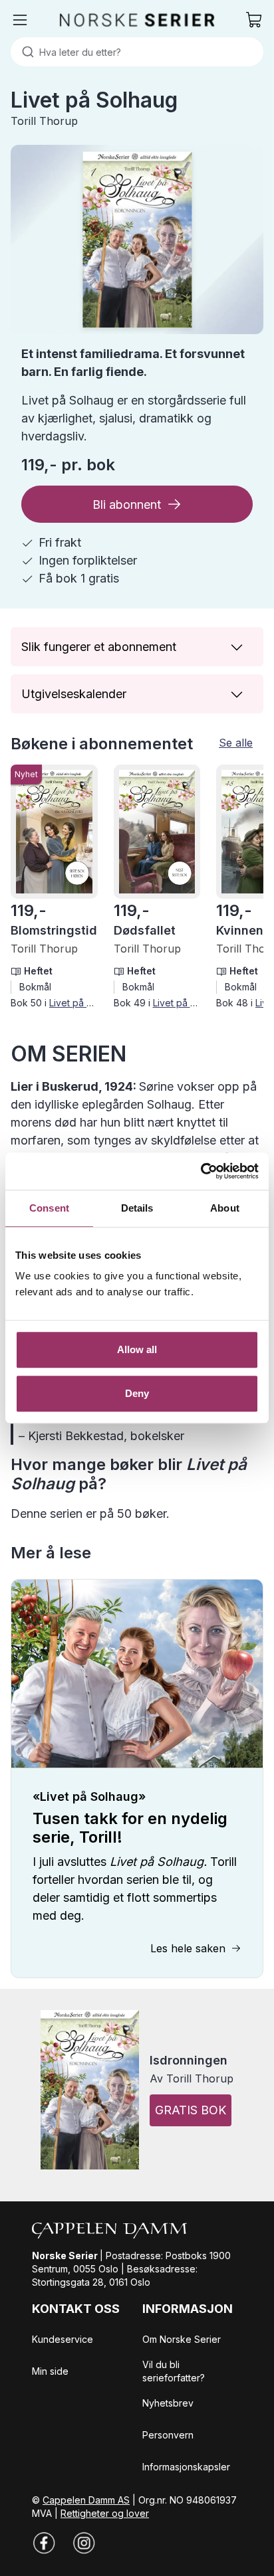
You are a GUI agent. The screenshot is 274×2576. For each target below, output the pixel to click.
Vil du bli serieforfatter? (174, 2371)
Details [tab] (137, 1208)
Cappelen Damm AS (86, 2500)
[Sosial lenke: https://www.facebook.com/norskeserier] (44, 2543)
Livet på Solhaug (86, 1003)
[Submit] (25, 52)
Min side (50, 2371)
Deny (137, 1393)
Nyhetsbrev (168, 2403)
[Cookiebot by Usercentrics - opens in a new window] (201, 1171)
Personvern (168, 2435)
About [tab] (225, 1208)
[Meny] (20, 20)
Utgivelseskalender (74, 694)
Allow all (137, 1349)
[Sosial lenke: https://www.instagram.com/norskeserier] (84, 2543)
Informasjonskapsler (186, 2467)
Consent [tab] (49, 1208)
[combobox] (137, 52)
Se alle (236, 743)
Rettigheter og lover (105, 2513)
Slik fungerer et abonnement (99, 647)
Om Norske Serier (182, 2339)
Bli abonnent (127, 505)
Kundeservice (63, 2339)
